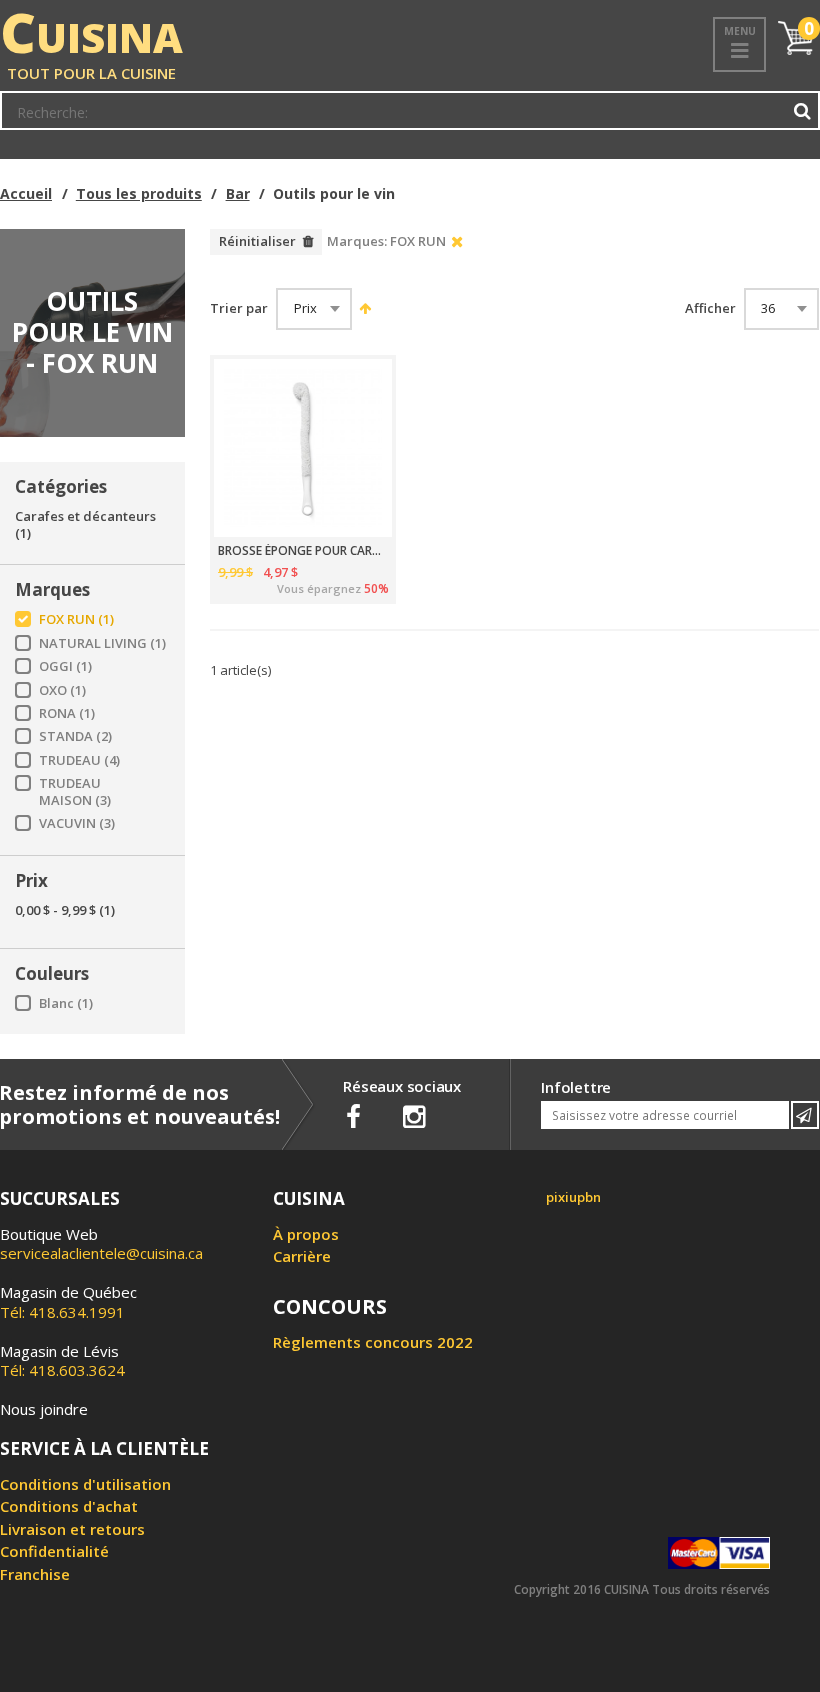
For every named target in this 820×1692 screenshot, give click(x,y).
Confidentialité (54, 1551)
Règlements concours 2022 (373, 1342)
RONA (67, 713)
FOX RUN (76, 619)
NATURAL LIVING (102, 643)
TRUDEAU (79, 760)
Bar (238, 193)
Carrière (302, 1256)
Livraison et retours (72, 1529)
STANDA (75, 736)
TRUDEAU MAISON (75, 792)
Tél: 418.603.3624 (62, 1361)
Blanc (66, 1003)
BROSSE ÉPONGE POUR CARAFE (303, 551)
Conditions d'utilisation (85, 1484)
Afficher (710, 308)
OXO (62, 690)
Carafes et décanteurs (85, 525)
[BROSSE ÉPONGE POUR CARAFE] (303, 448)
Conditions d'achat (69, 1506)
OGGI (65, 666)
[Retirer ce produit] (457, 242)
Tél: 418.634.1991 (68, 1302)
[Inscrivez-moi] (805, 1115)
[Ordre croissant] (362, 308)
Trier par (239, 308)
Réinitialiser (257, 241)
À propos (306, 1234)
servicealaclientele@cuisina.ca (101, 1253)
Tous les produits (139, 193)
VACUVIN (77, 823)
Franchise (35, 1574)
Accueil (26, 193)
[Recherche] (803, 111)
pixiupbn (573, 1197)
